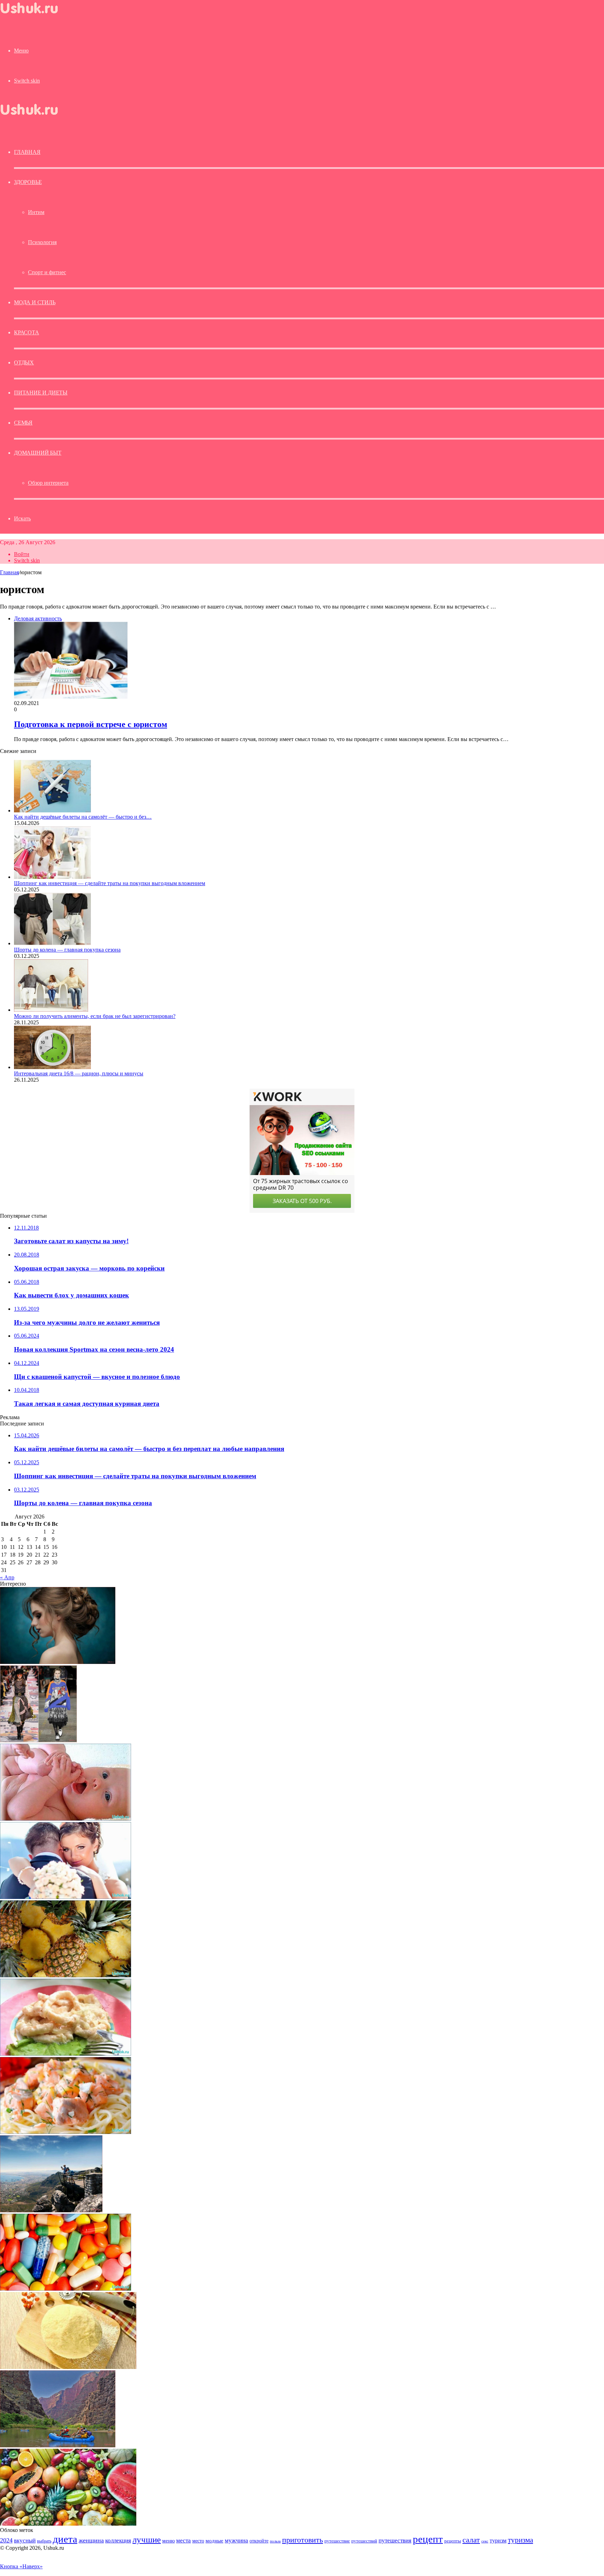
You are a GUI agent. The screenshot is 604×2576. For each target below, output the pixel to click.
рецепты (453, 2541)
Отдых (24, 362)
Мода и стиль (35, 302)
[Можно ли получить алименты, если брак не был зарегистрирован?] (51, 1010)
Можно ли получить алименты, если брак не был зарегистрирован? (95, 1016)
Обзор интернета (48, 483)
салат (471, 2540)
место (198, 2541)
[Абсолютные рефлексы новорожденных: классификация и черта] (66, 1819)
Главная (9, 572)
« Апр (7, 1577)
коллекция (118, 2540)
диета (65, 2539)
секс (485, 2541)
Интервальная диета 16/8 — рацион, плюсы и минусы (79, 1073)
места (184, 2541)
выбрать (44, 2541)
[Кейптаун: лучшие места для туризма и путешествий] (51, 2210)
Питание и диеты (41, 393)
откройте (259, 2541)
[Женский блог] (35, 15)
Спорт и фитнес (47, 272)
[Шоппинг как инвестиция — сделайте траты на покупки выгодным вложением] (52, 877)
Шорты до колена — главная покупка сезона (67, 950)
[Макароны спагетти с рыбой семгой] (66, 2132)
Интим (36, 212)
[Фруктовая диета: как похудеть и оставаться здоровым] (68, 2524)
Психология (42, 242)
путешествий (364, 2541)
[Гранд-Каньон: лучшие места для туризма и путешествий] (58, 2445)
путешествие (337, 2541)
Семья (23, 423)
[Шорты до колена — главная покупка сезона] (52, 943)
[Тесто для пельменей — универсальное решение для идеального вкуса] (68, 2367)
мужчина (236, 2541)
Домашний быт (38, 453)
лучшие (147, 2539)
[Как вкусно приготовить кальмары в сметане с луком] (66, 2054)
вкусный (25, 2540)
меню (168, 2541)
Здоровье (28, 182)
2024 (6, 2540)
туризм (498, 2541)
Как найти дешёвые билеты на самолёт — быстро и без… (83, 817)
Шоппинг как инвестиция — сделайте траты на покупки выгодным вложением (110, 883)
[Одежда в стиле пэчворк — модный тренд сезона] (38, 1740)
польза (275, 2541)
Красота (27, 332)
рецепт (428, 2539)
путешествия (395, 2541)
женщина (91, 2540)
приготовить (303, 2540)
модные (214, 2541)
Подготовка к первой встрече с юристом (91, 724)
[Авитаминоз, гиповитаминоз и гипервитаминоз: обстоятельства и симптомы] (66, 2289)
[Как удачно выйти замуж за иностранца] (66, 1897)
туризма (520, 2540)
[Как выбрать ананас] (66, 1975)
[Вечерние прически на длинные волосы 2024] (58, 1662)
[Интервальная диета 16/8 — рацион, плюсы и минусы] (52, 1067)
